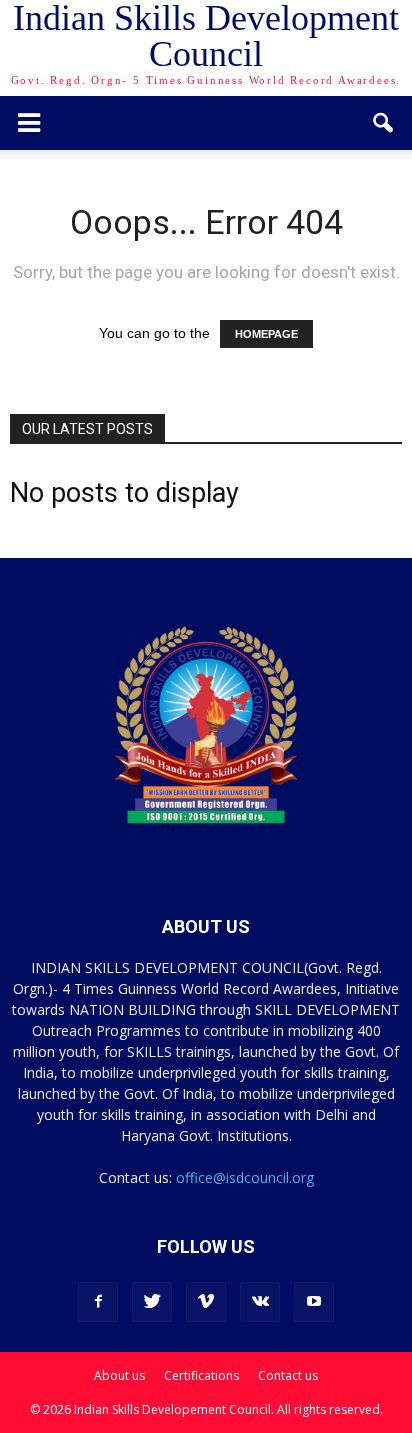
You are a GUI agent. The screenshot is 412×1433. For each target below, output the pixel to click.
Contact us (288, 1375)
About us (119, 1375)
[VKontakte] (260, 1302)
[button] (384, 123)
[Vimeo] (206, 1302)
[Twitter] (152, 1302)
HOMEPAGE (266, 334)
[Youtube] (314, 1302)
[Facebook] (98, 1302)
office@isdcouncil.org (245, 1177)
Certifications (201, 1375)
